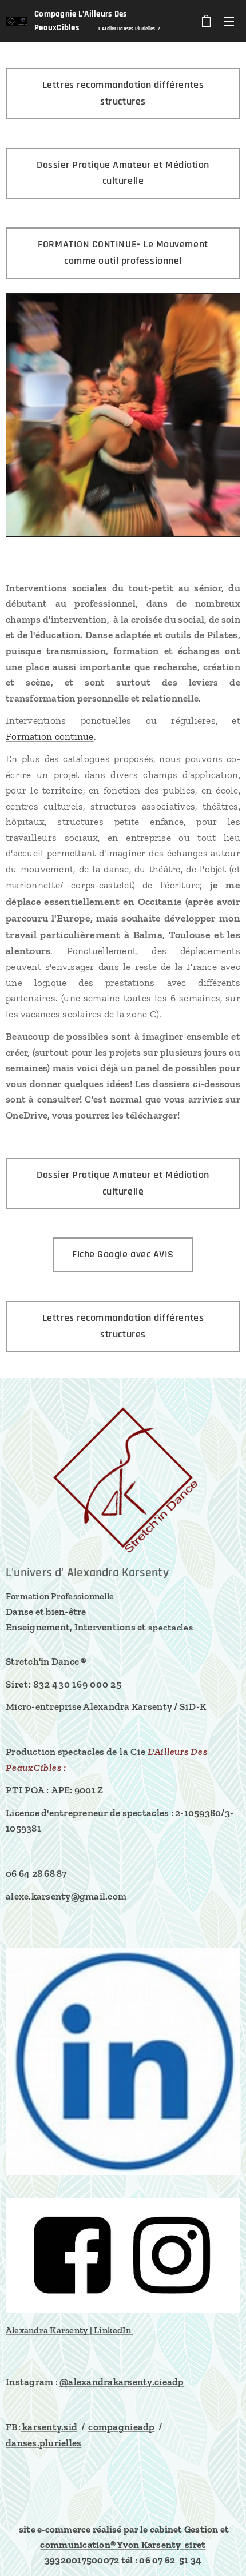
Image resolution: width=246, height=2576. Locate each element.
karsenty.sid (49, 2427)
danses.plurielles (43, 2443)
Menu (229, 21)
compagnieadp (121, 2427)
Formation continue (50, 736)
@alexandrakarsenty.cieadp (122, 2382)
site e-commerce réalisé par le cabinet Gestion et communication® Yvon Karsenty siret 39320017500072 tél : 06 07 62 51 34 (123, 2545)
